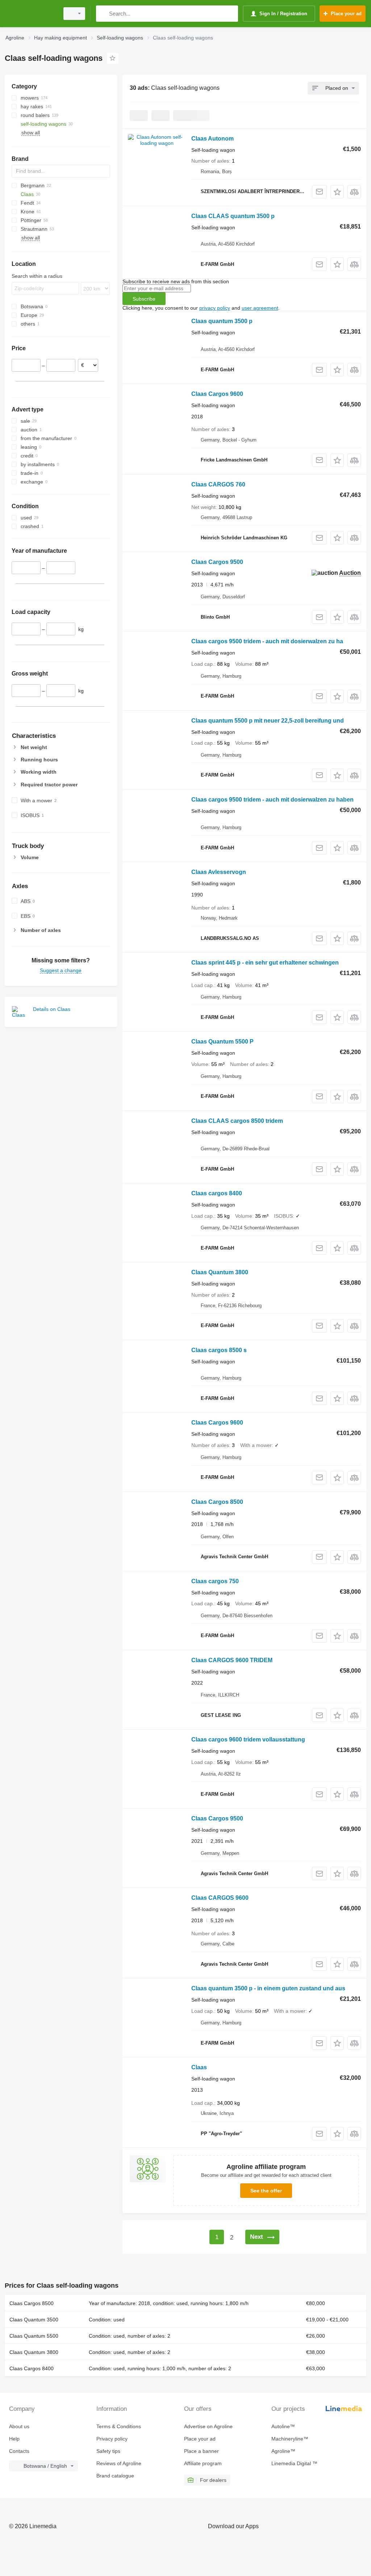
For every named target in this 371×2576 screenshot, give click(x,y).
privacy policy (215, 308)
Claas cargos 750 (215, 1581)
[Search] (103, 14)
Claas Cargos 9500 (217, 562)
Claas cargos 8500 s (219, 1350)
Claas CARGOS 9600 (220, 1898)
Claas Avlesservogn (219, 872)
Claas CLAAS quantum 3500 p (233, 216)
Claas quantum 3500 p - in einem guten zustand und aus (268, 1988)
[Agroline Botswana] (31, 14)
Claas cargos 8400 (217, 1193)
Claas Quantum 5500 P (222, 1042)
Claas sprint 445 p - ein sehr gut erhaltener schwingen (265, 963)
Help (14, 2439)
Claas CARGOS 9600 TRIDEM (232, 1660)
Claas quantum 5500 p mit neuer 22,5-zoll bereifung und (268, 721)
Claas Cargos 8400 (32, 2368)
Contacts (19, 2451)
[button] (337, 192)
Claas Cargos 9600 (217, 394)
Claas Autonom (212, 139)
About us (19, 2426)
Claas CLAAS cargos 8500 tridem (237, 1121)
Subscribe (144, 299)
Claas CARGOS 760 (218, 484)
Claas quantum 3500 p (222, 321)
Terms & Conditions (119, 2426)
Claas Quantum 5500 (34, 2336)
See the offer (266, 2191)
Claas (199, 2067)
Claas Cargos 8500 (217, 1502)
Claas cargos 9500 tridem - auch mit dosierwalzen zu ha (267, 641)
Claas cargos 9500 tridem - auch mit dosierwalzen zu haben (272, 800)
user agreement (260, 308)
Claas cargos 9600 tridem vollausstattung (248, 1739)
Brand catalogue (115, 2476)
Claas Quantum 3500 (34, 2320)
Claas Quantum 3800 (220, 1272)
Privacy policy (112, 2439)
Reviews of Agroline (119, 2463)
